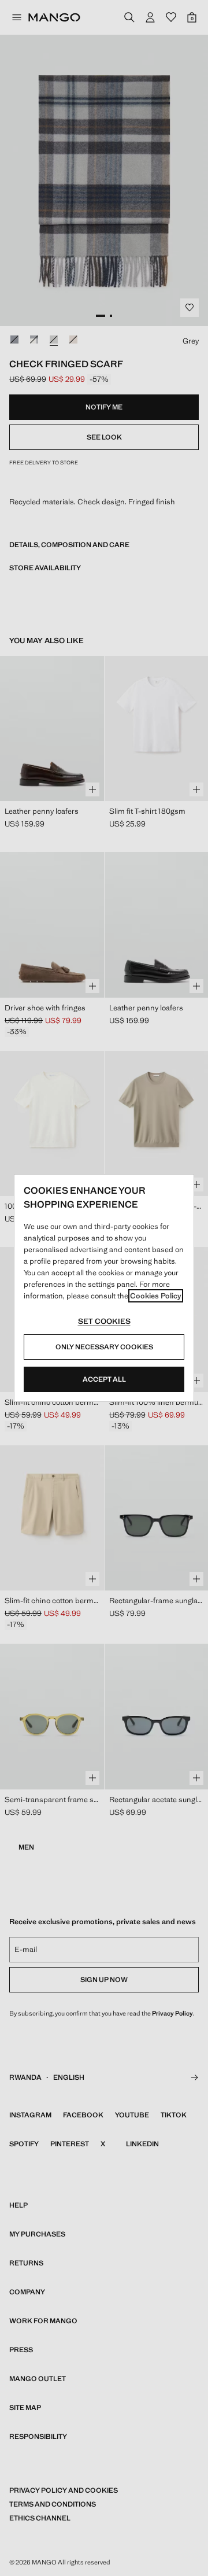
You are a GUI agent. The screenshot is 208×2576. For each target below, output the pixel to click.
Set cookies (104, 1321)
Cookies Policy (156, 1296)
